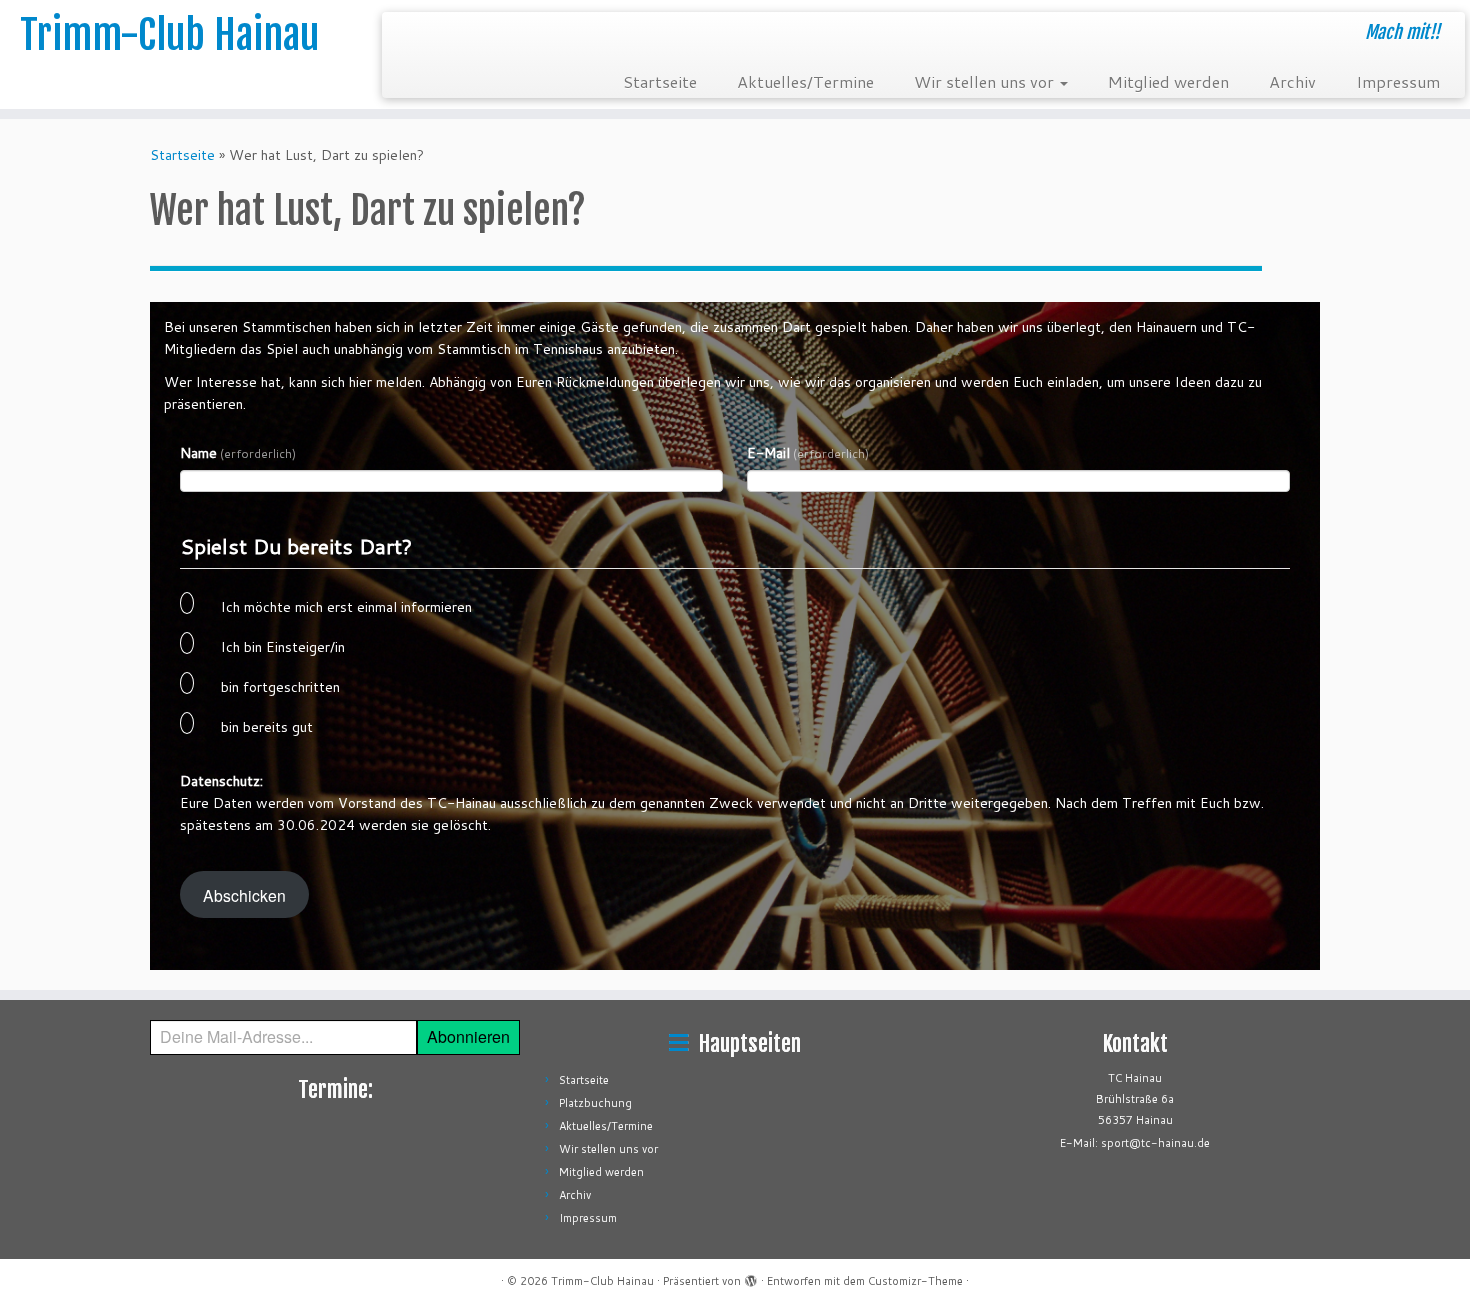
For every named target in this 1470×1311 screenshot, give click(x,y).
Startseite (660, 81)
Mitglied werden (1168, 81)
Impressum (1398, 81)
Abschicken (244, 895)
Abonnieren (468, 1036)
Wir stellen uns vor (986, 81)
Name (238, 453)
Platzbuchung (595, 1103)
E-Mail (808, 453)
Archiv (1292, 81)
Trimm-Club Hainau (169, 35)
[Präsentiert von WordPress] (751, 1277)
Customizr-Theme (915, 1281)
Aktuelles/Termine (805, 81)
